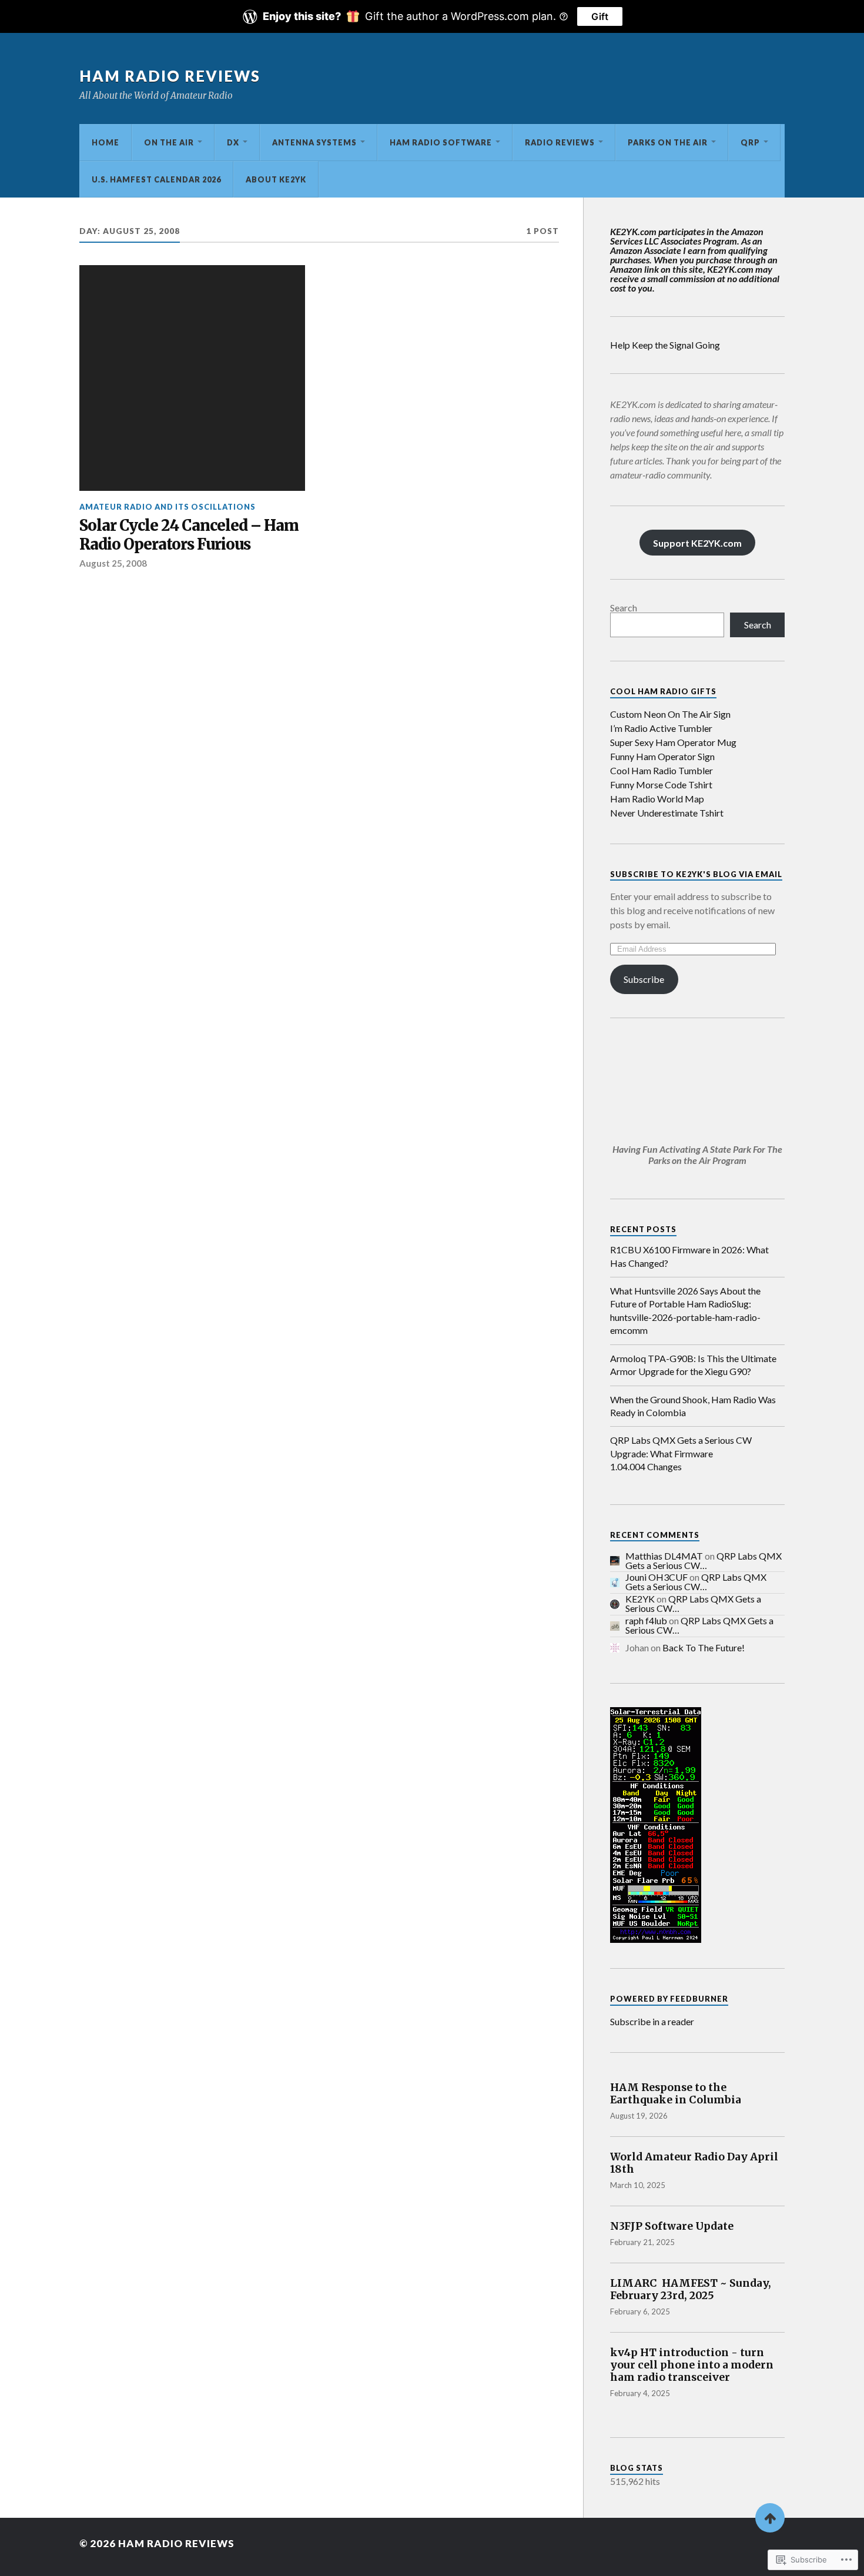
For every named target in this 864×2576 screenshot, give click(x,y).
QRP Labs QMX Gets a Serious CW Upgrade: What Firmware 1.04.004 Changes (681, 1453)
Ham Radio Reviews (170, 76)
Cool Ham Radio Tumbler (662, 770)
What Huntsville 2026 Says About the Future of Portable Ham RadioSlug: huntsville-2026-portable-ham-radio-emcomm (685, 1310)
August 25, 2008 (113, 563)
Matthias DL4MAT (664, 1556)
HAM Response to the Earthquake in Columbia (676, 2094)
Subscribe (644, 979)
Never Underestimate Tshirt (667, 813)
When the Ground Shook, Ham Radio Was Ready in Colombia (693, 1406)
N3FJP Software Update (672, 2227)
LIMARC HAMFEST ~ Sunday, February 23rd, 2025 (691, 2290)
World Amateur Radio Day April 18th (694, 2163)
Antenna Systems (314, 142)
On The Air (169, 142)
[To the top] (770, 2518)
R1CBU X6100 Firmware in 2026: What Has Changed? (689, 1256)
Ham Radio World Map (657, 799)
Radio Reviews (560, 142)
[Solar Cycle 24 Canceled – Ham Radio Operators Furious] (192, 378)
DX (233, 142)
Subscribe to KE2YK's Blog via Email (696, 874)
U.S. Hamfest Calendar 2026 (156, 179)
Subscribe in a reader (652, 2021)
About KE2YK (276, 179)
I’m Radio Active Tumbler (661, 728)
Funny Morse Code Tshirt (661, 784)
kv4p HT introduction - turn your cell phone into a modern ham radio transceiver (692, 2365)
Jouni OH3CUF (657, 1577)
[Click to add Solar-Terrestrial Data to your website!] (656, 1939)
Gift (600, 16)
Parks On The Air (668, 142)
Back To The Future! (704, 1647)
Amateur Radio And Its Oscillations (168, 507)
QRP (750, 142)
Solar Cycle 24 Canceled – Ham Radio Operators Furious (189, 535)
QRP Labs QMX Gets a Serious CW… (704, 1560)
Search (624, 608)
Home (106, 142)
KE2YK (640, 1599)
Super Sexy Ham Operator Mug (673, 742)
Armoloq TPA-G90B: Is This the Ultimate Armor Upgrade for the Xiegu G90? (693, 1365)
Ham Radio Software (441, 142)
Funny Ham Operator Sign (662, 756)
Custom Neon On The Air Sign (670, 714)
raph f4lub (646, 1620)
